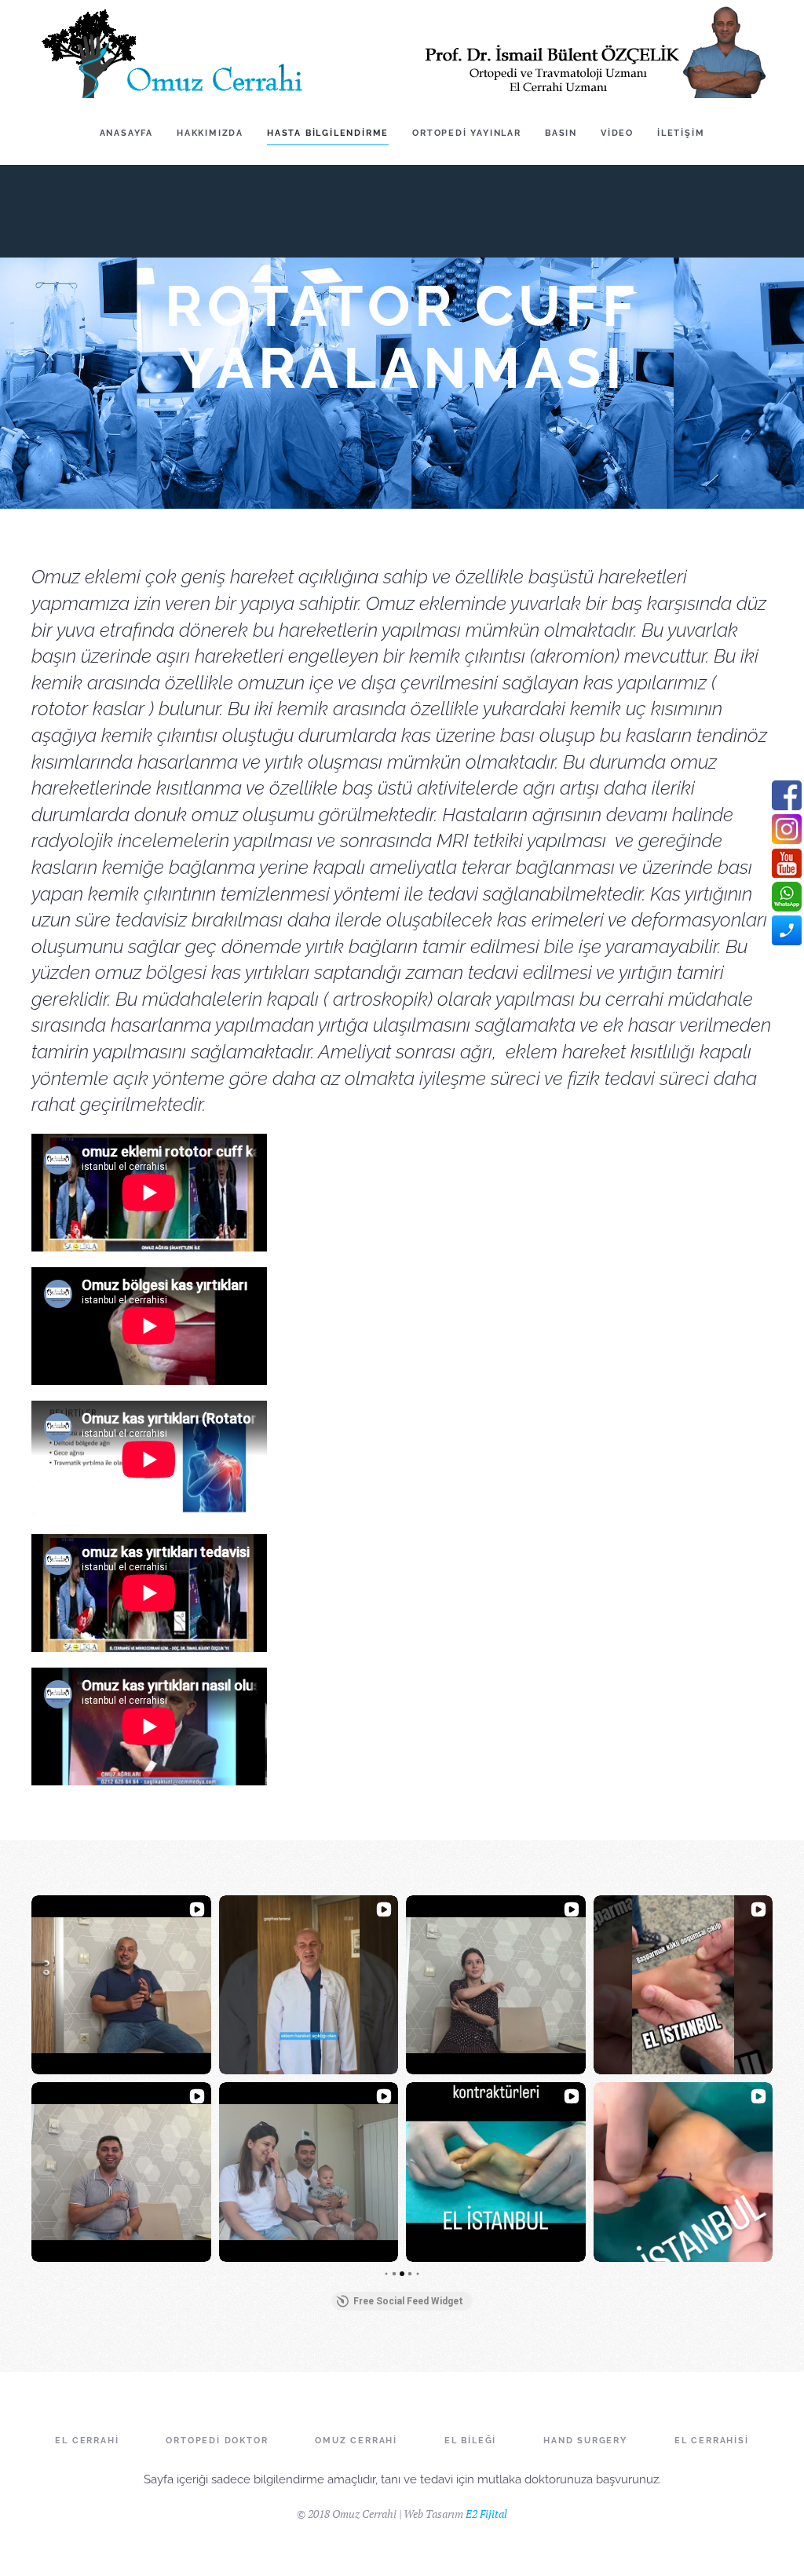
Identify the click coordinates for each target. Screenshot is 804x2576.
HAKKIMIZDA (210, 133)
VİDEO (617, 133)
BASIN (561, 133)
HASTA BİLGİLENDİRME (328, 133)
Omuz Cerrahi (356, 2441)
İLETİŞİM (681, 133)
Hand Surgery (585, 2441)
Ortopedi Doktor (217, 2441)
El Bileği (470, 2441)
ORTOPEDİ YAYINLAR (467, 133)
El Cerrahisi (712, 2441)
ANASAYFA (126, 133)
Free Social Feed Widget (408, 2301)
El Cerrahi (87, 2441)
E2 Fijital (486, 2514)
